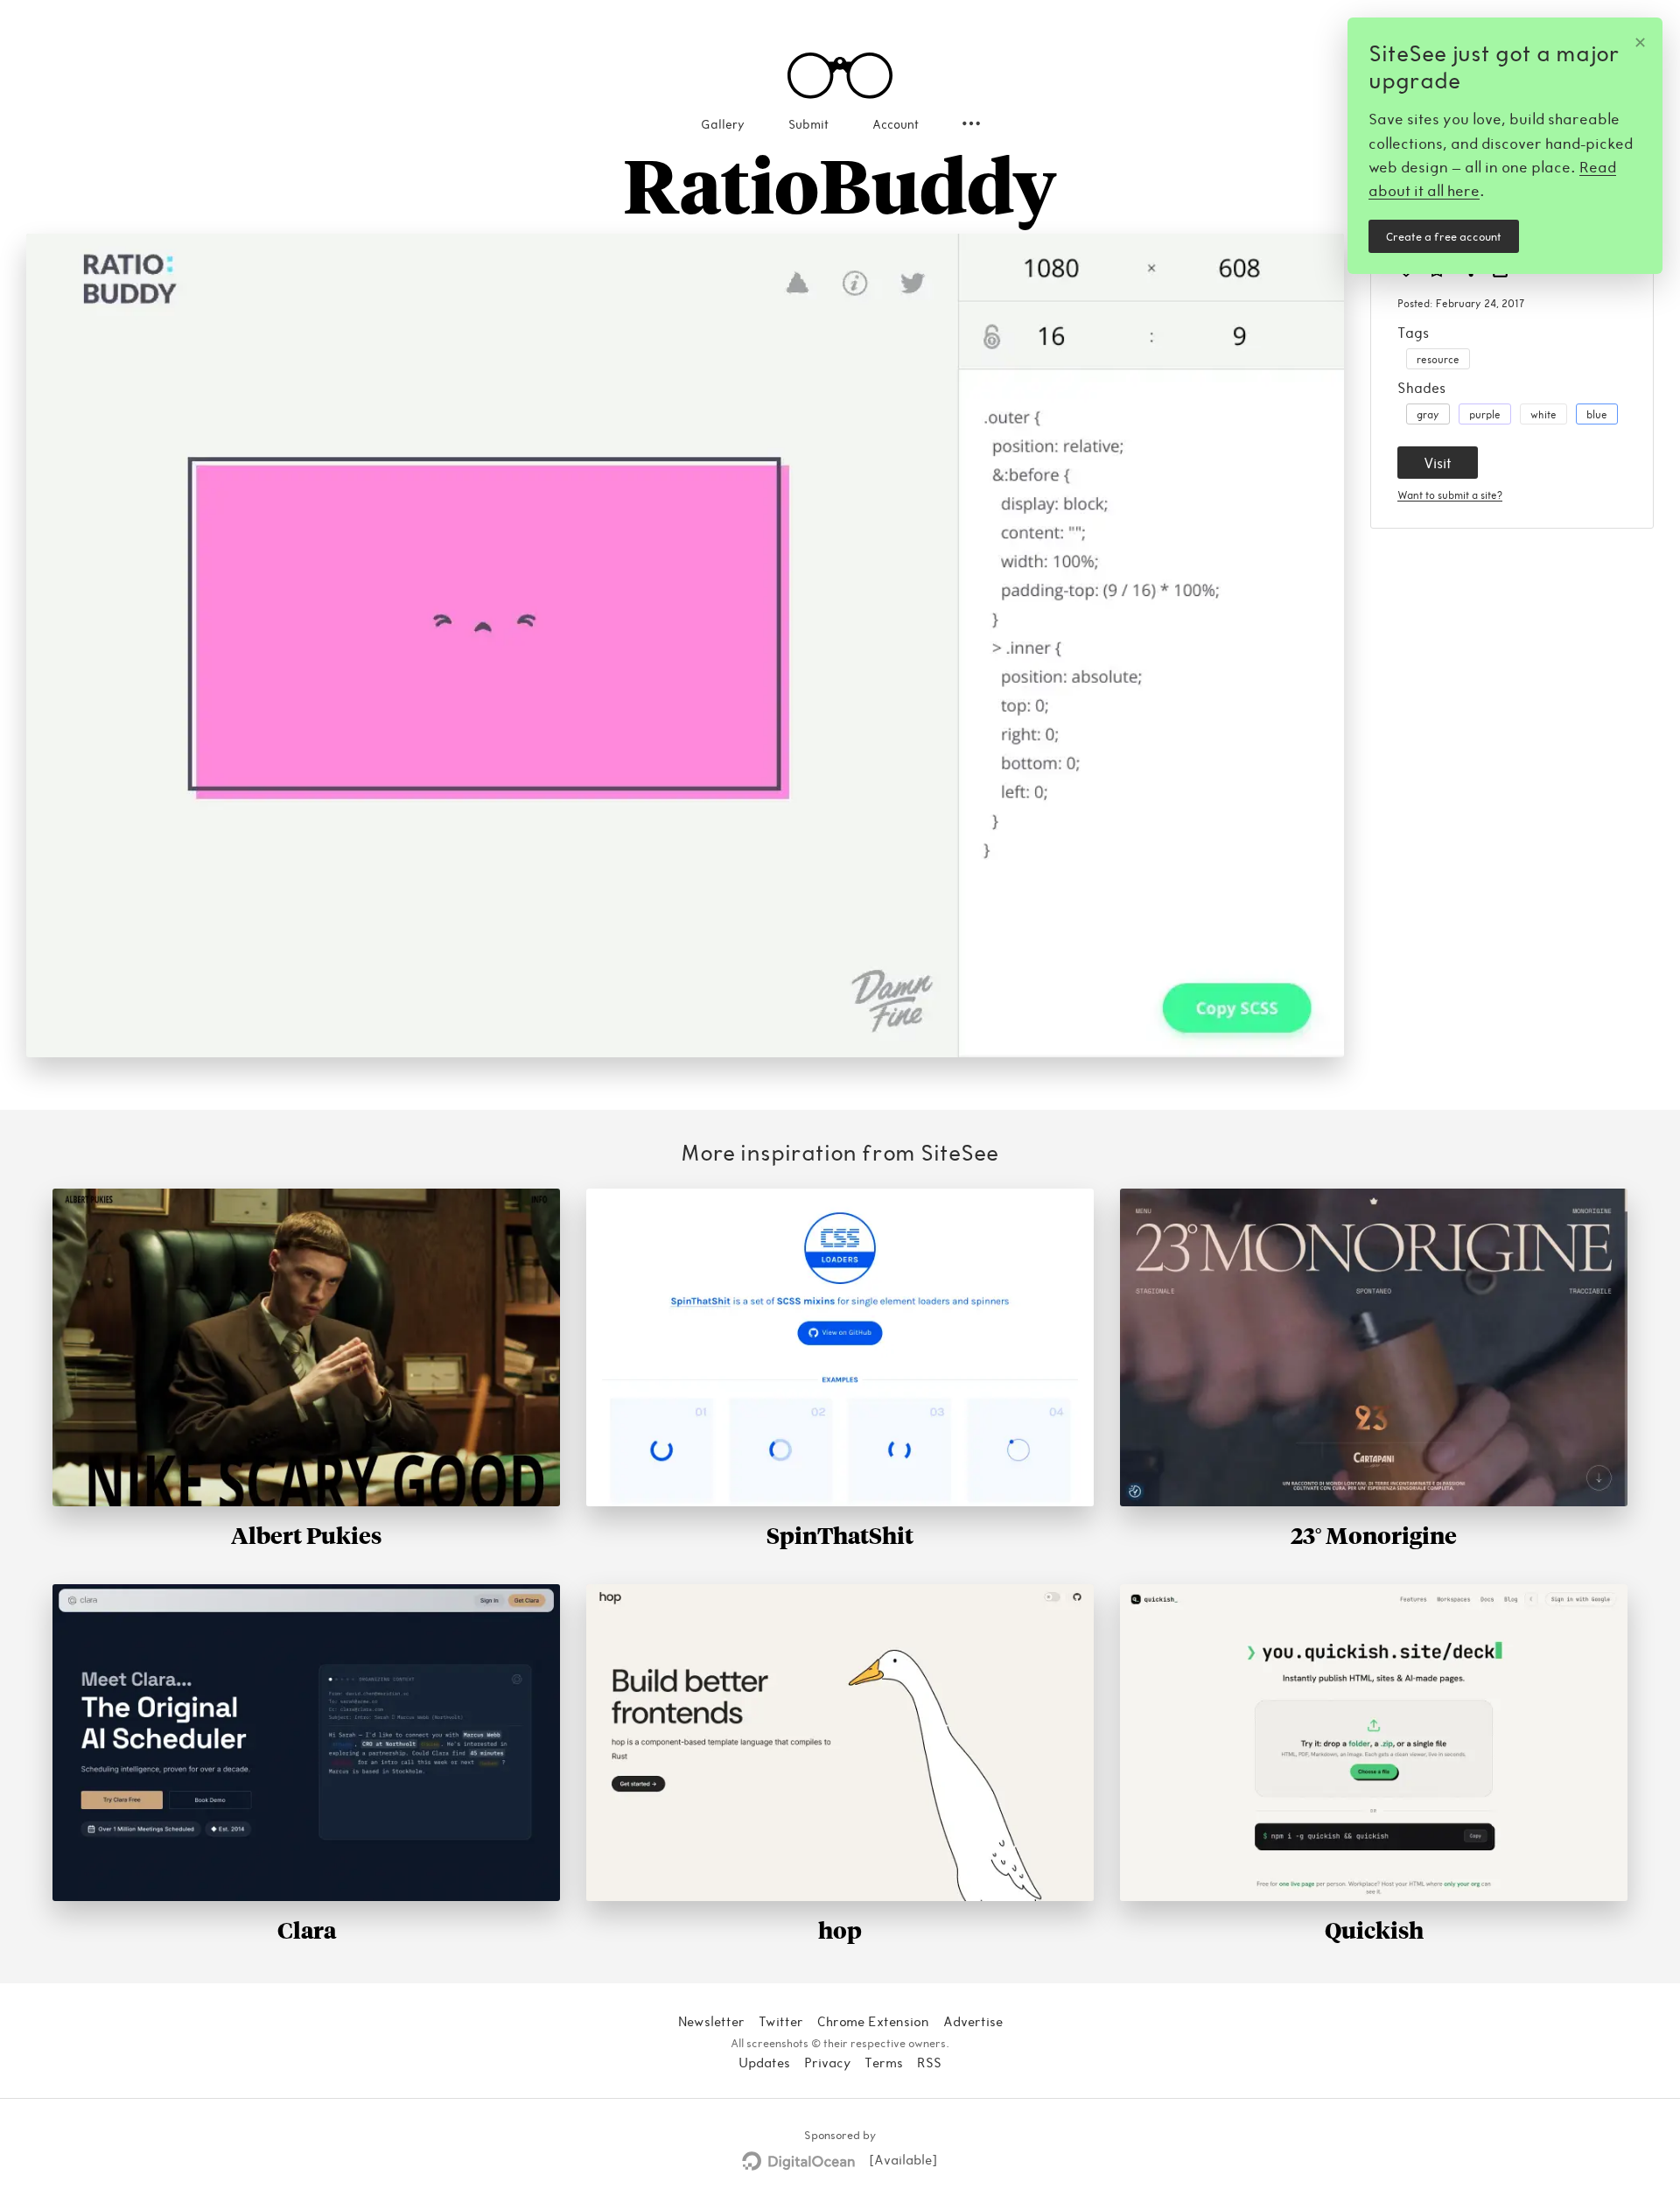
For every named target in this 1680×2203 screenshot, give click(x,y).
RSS (929, 2062)
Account (896, 124)
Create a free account (1444, 236)
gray (1428, 414)
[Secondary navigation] (971, 123)
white (1543, 414)
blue (1597, 414)
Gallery (723, 124)
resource (1438, 359)
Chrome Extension (873, 2021)
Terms (884, 2062)
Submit (808, 124)
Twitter (781, 2021)
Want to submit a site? (1450, 495)
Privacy (827, 2062)
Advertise (973, 2021)
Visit (1438, 463)
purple (1485, 414)
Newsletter (711, 2021)
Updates (764, 2062)
